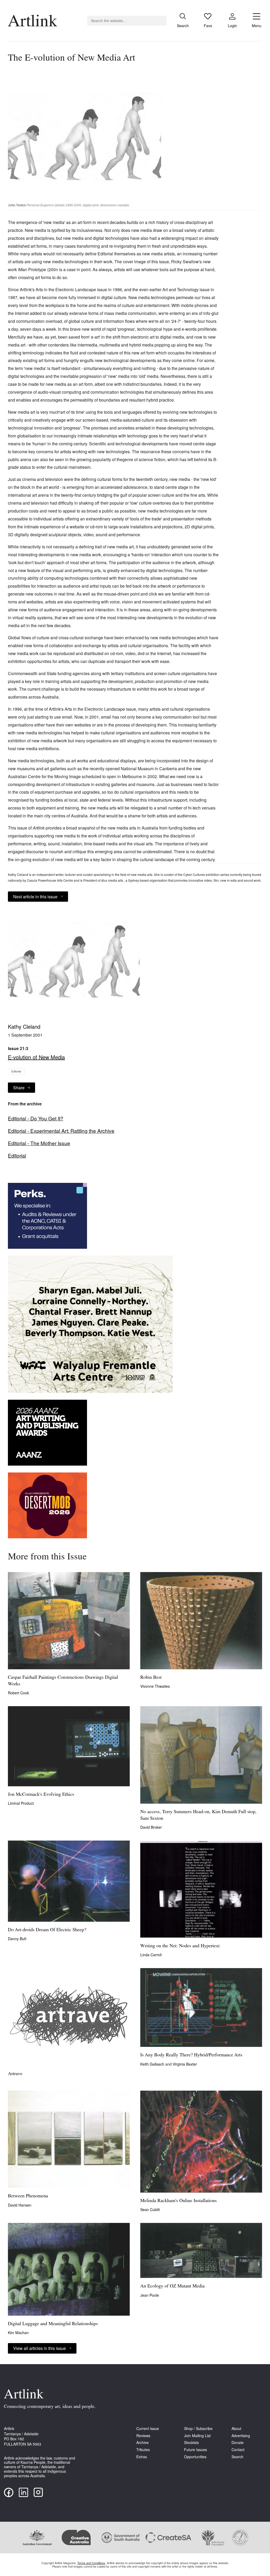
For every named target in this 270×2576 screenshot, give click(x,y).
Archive (143, 2443)
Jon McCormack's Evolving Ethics (41, 1795)
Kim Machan (18, 2333)
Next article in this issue (35, 897)
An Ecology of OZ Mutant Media (172, 2286)
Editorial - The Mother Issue (39, 1143)
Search (237, 2457)
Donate (238, 2443)
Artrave (15, 2074)
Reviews (143, 2436)
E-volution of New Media (36, 1057)
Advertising (241, 2436)
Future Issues (196, 2450)
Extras (142, 2457)
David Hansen (20, 2205)
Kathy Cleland (24, 1026)
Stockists (191, 2443)
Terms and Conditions (91, 2563)
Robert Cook (18, 1693)
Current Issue (148, 2429)
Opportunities (195, 2457)
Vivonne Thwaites (155, 1686)
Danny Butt (17, 1939)
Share (19, 1088)
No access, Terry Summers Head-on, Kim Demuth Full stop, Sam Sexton (198, 1815)
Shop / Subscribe (198, 2429)
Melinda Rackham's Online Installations (179, 2201)
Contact (238, 2450)
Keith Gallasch (153, 2064)
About (236, 2429)
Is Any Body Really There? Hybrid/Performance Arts (191, 2055)
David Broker (151, 1827)
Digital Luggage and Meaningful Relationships (53, 2324)
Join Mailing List (197, 2436)
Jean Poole (150, 2295)
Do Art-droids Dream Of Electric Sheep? (47, 1930)
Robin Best (151, 1678)
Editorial (16, 1071)
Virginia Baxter (185, 2064)
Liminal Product (21, 1803)
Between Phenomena (28, 2196)
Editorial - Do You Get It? (36, 1118)
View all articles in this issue (40, 2348)
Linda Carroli (151, 1955)
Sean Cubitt (150, 2209)
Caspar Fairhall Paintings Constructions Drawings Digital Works (63, 1681)
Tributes (143, 2450)
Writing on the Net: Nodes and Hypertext (180, 1946)
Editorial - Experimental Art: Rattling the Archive (61, 1131)
